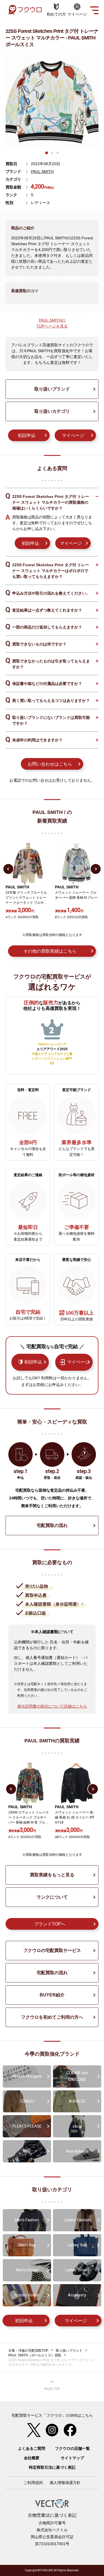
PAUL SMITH (42, 172)
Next (96, 869)
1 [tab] (47, 153)
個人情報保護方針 (65, 2483)
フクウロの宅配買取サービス (52, 1950)
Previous (8, 869)
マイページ (73, 435)
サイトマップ (72, 2458)
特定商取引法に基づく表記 (52, 2467)
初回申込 (27, 435)
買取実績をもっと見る (52, 1875)
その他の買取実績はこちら (50, 951)
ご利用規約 (33, 2483)
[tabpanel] (52, 100)
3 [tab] (58, 153)
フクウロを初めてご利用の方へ (52, 2017)
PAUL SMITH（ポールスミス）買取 (35, 2355)
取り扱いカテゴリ (52, 411)
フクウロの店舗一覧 (72, 2448)
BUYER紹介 (52, 1995)
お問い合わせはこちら (50, 764)
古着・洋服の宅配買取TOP (28, 2351)
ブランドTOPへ (50, 1924)
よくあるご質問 (32, 2448)
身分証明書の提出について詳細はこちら (52, 1706)
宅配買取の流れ (52, 1525)
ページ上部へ (52, 2386)
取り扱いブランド (52, 389)
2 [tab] (52, 153)
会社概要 (32, 2458)
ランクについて (52, 1897)
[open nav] (94, 10)
